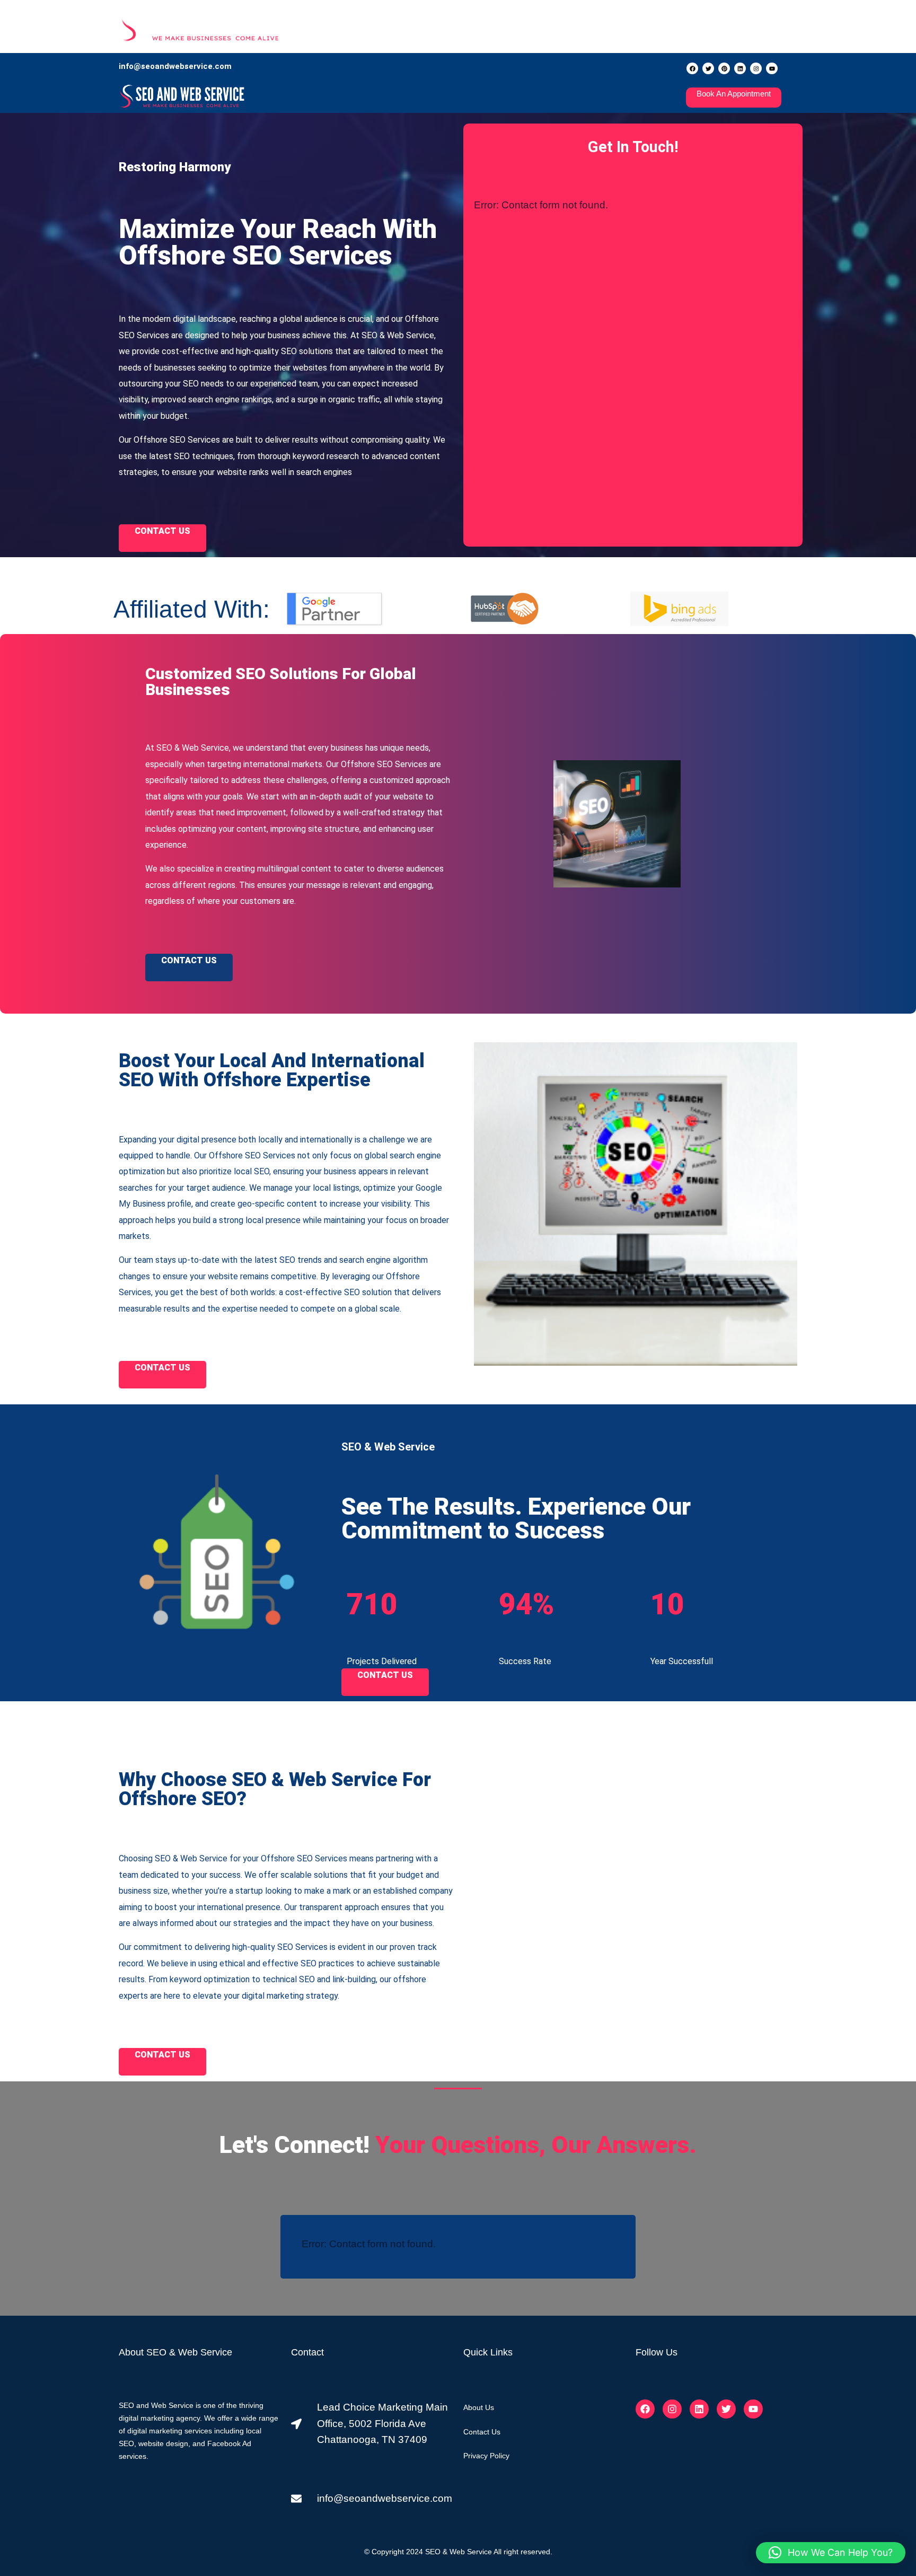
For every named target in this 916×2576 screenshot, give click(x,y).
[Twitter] (708, 68)
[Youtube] (772, 68)
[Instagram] (756, 68)
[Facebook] (692, 68)
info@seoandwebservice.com (175, 66)
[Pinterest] (724, 68)
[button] (831, 2553)
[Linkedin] (740, 68)
